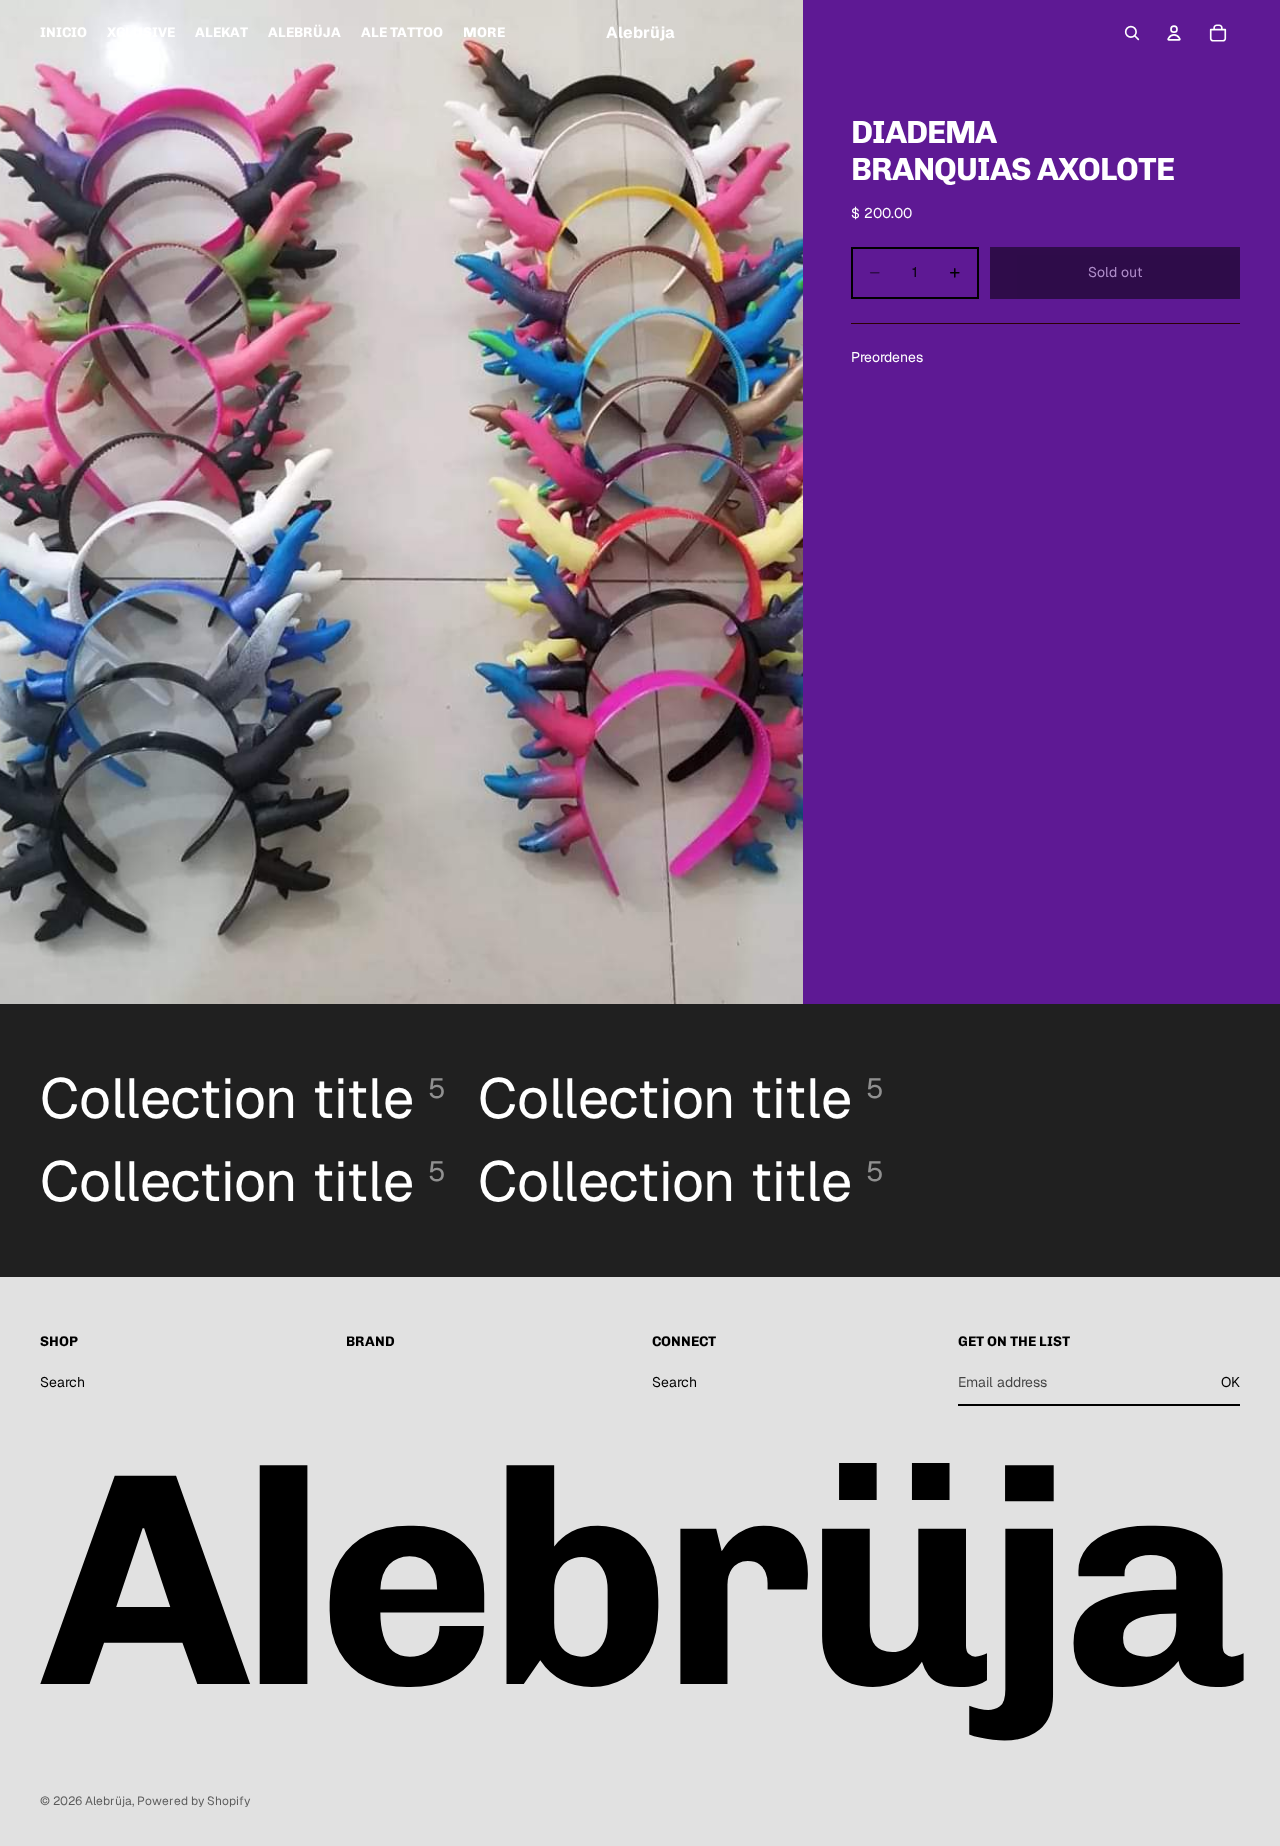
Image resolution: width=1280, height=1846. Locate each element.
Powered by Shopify (193, 1801)
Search (62, 1382)
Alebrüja (108, 1801)
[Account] (1174, 33)
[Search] (1132, 33)
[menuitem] (484, 33)
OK (1230, 1382)
